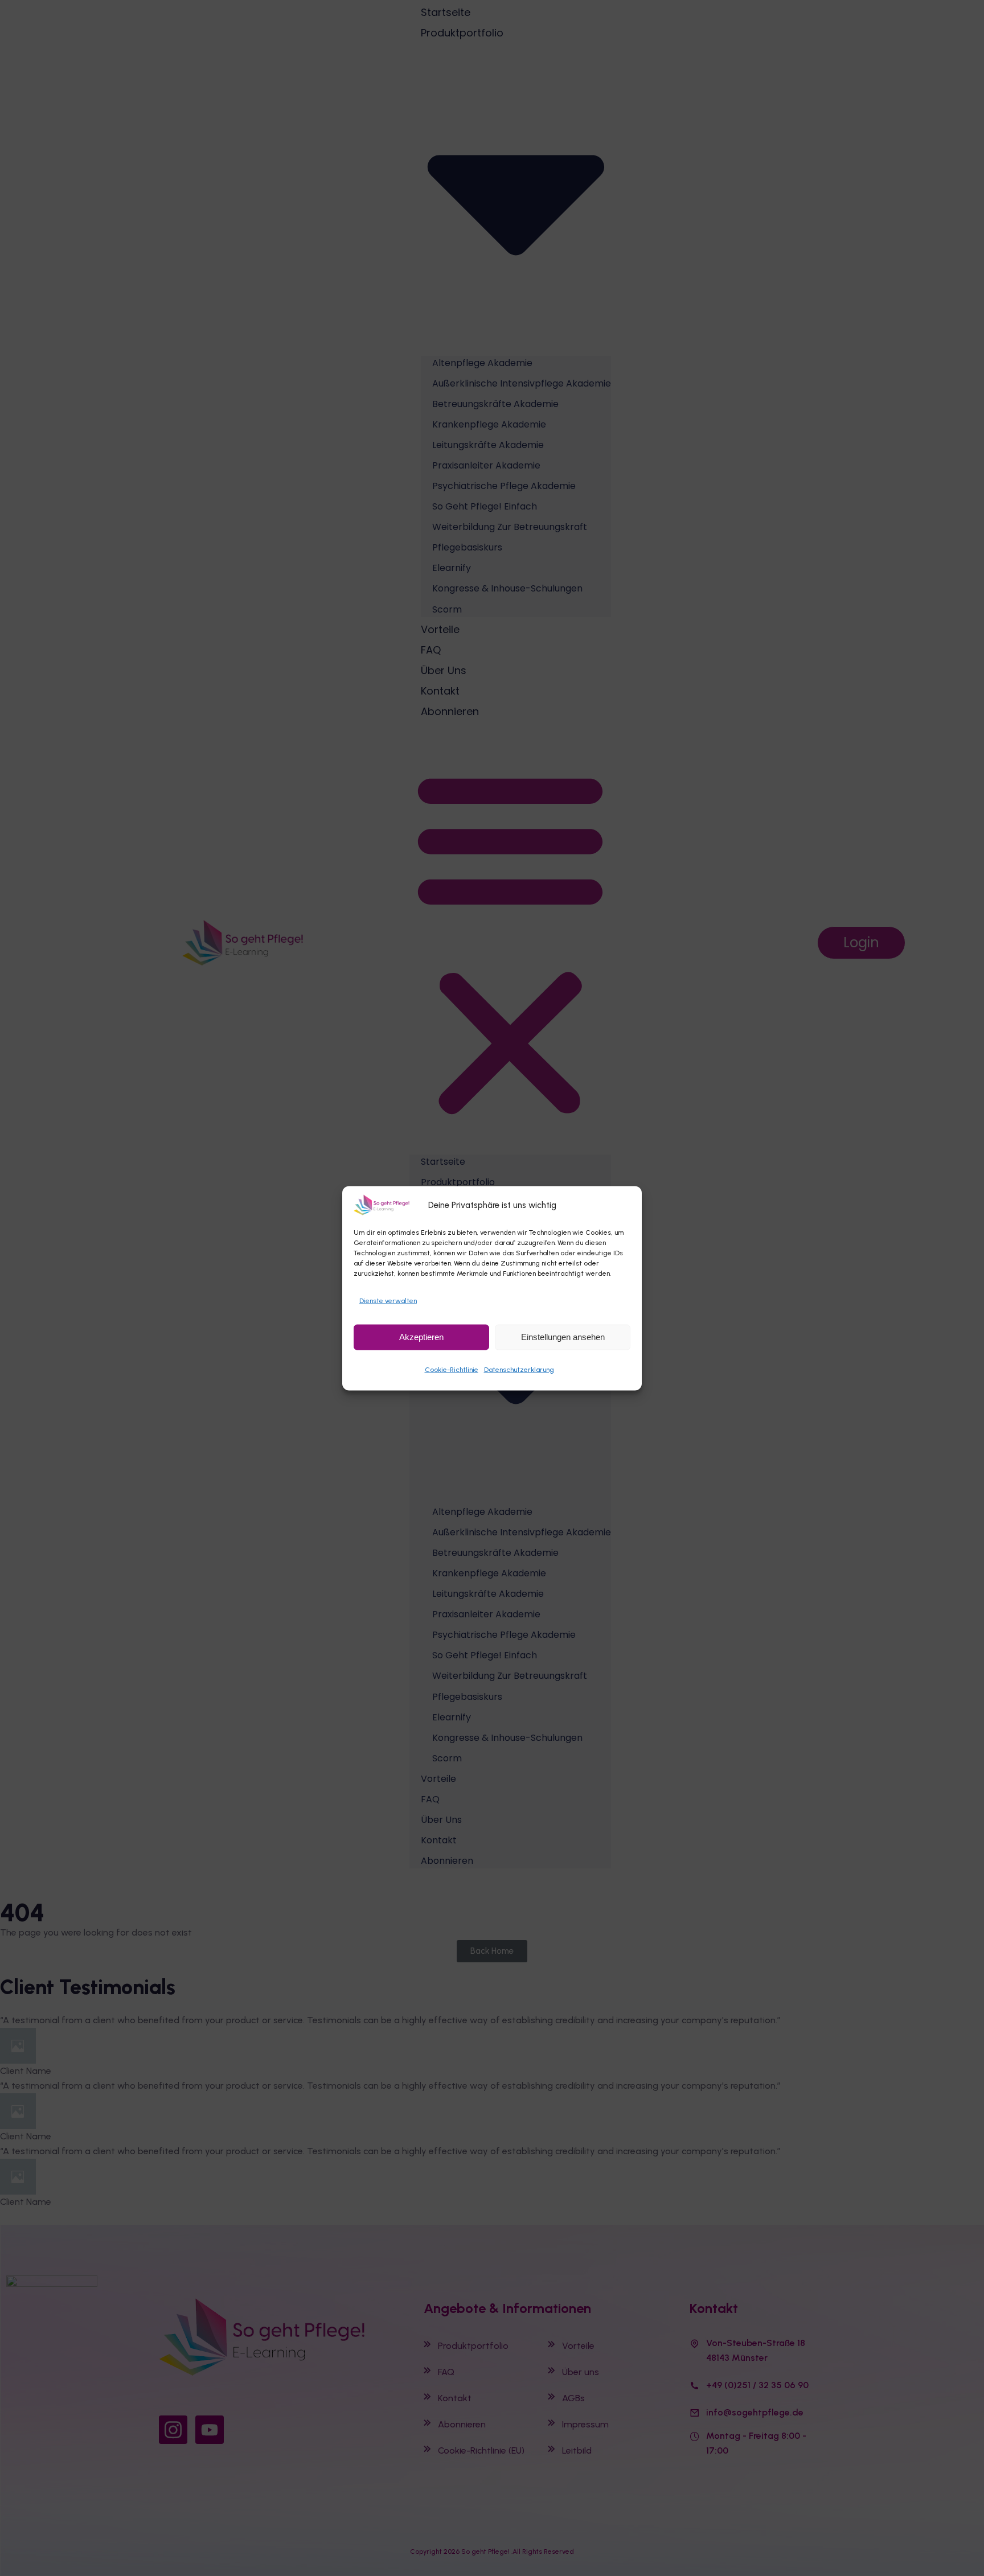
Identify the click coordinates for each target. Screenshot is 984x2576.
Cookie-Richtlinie (452, 1369)
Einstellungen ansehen (563, 1336)
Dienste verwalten (388, 1300)
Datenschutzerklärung (519, 1369)
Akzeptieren (421, 1336)
